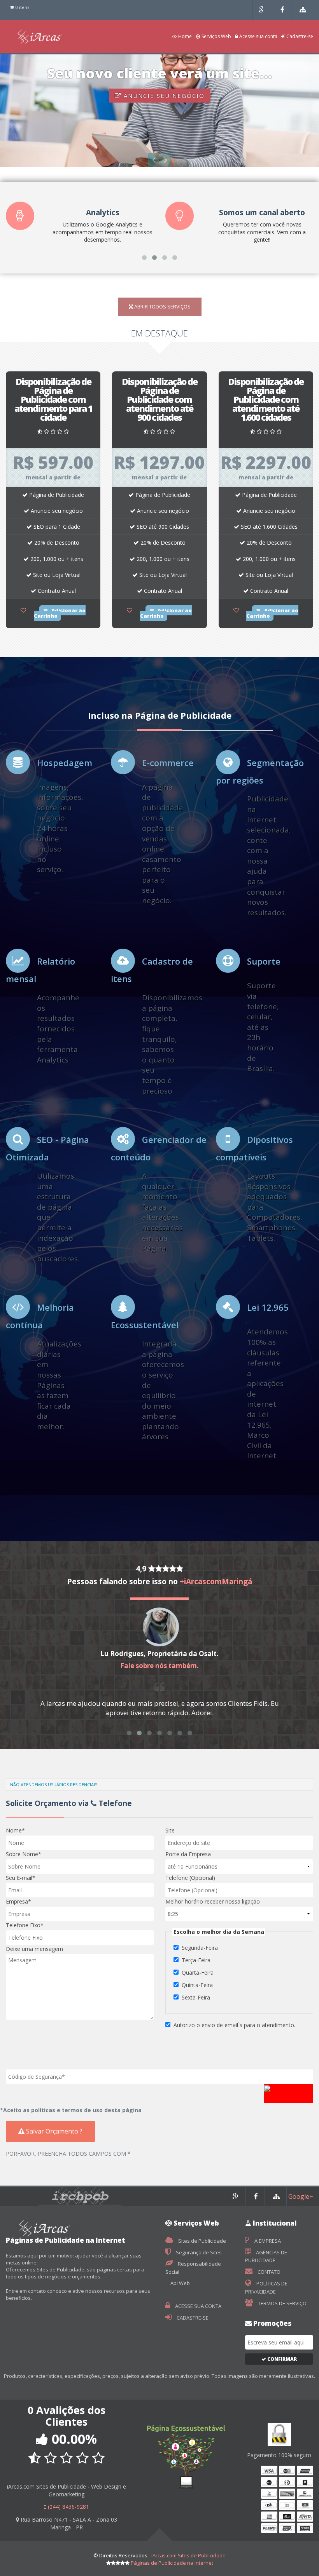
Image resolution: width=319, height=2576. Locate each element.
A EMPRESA (267, 2241)
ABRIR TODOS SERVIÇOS (162, 307)
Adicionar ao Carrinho (60, 613)
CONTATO (268, 2272)
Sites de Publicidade (202, 2241)
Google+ (301, 2196)
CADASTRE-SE (192, 2318)
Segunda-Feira (200, 1948)
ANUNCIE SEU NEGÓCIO (163, 96)
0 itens (22, 7)
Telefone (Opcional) (190, 1878)
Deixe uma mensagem (34, 1949)
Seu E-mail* (21, 1878)
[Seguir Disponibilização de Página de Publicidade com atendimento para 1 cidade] (23, 610)
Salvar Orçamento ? (53, 2131)
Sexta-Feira (196, 1997)
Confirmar (281, 2359)
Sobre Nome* (24, 1854)
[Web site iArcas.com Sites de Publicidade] (303, 10)
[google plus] (262, 10)
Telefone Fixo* (25, 1925)
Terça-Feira (196, 1960)
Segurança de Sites (198, 2252)
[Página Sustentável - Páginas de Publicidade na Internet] (186, 2444)
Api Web (180, 2283)
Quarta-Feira (198, 1972)
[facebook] (282, 10)
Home (184, 37)
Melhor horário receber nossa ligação (213, 1901)
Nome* (15, 1830)
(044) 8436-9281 (68, 2507)
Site (170, 1830)
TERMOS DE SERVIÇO (282, 2303)
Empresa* (18, 1901)
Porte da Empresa (188, 1854)
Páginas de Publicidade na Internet (172, 2563)
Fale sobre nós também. (159, 1666)
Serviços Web (216, 37)
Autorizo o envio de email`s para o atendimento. (234, 2025)
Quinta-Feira (197, 1985)
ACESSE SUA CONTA (198, 2306)
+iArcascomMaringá (216, 1581)
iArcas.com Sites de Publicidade (188, 2555)
